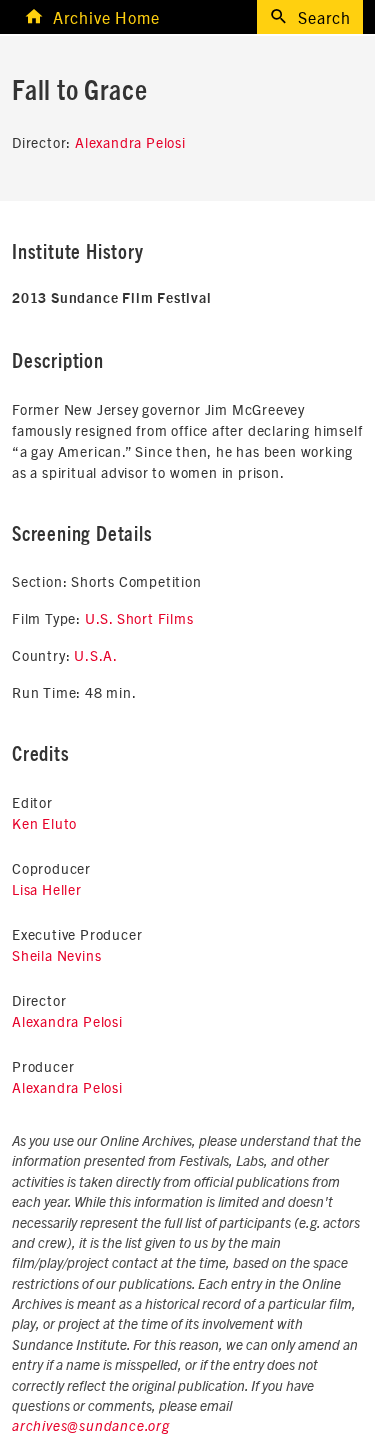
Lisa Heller (47, 889)
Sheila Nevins (56, 955)
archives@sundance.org (91, 1427)
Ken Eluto (44, 823)
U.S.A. (96, 655)
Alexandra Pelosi (130, 142)
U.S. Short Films (139, 618)
